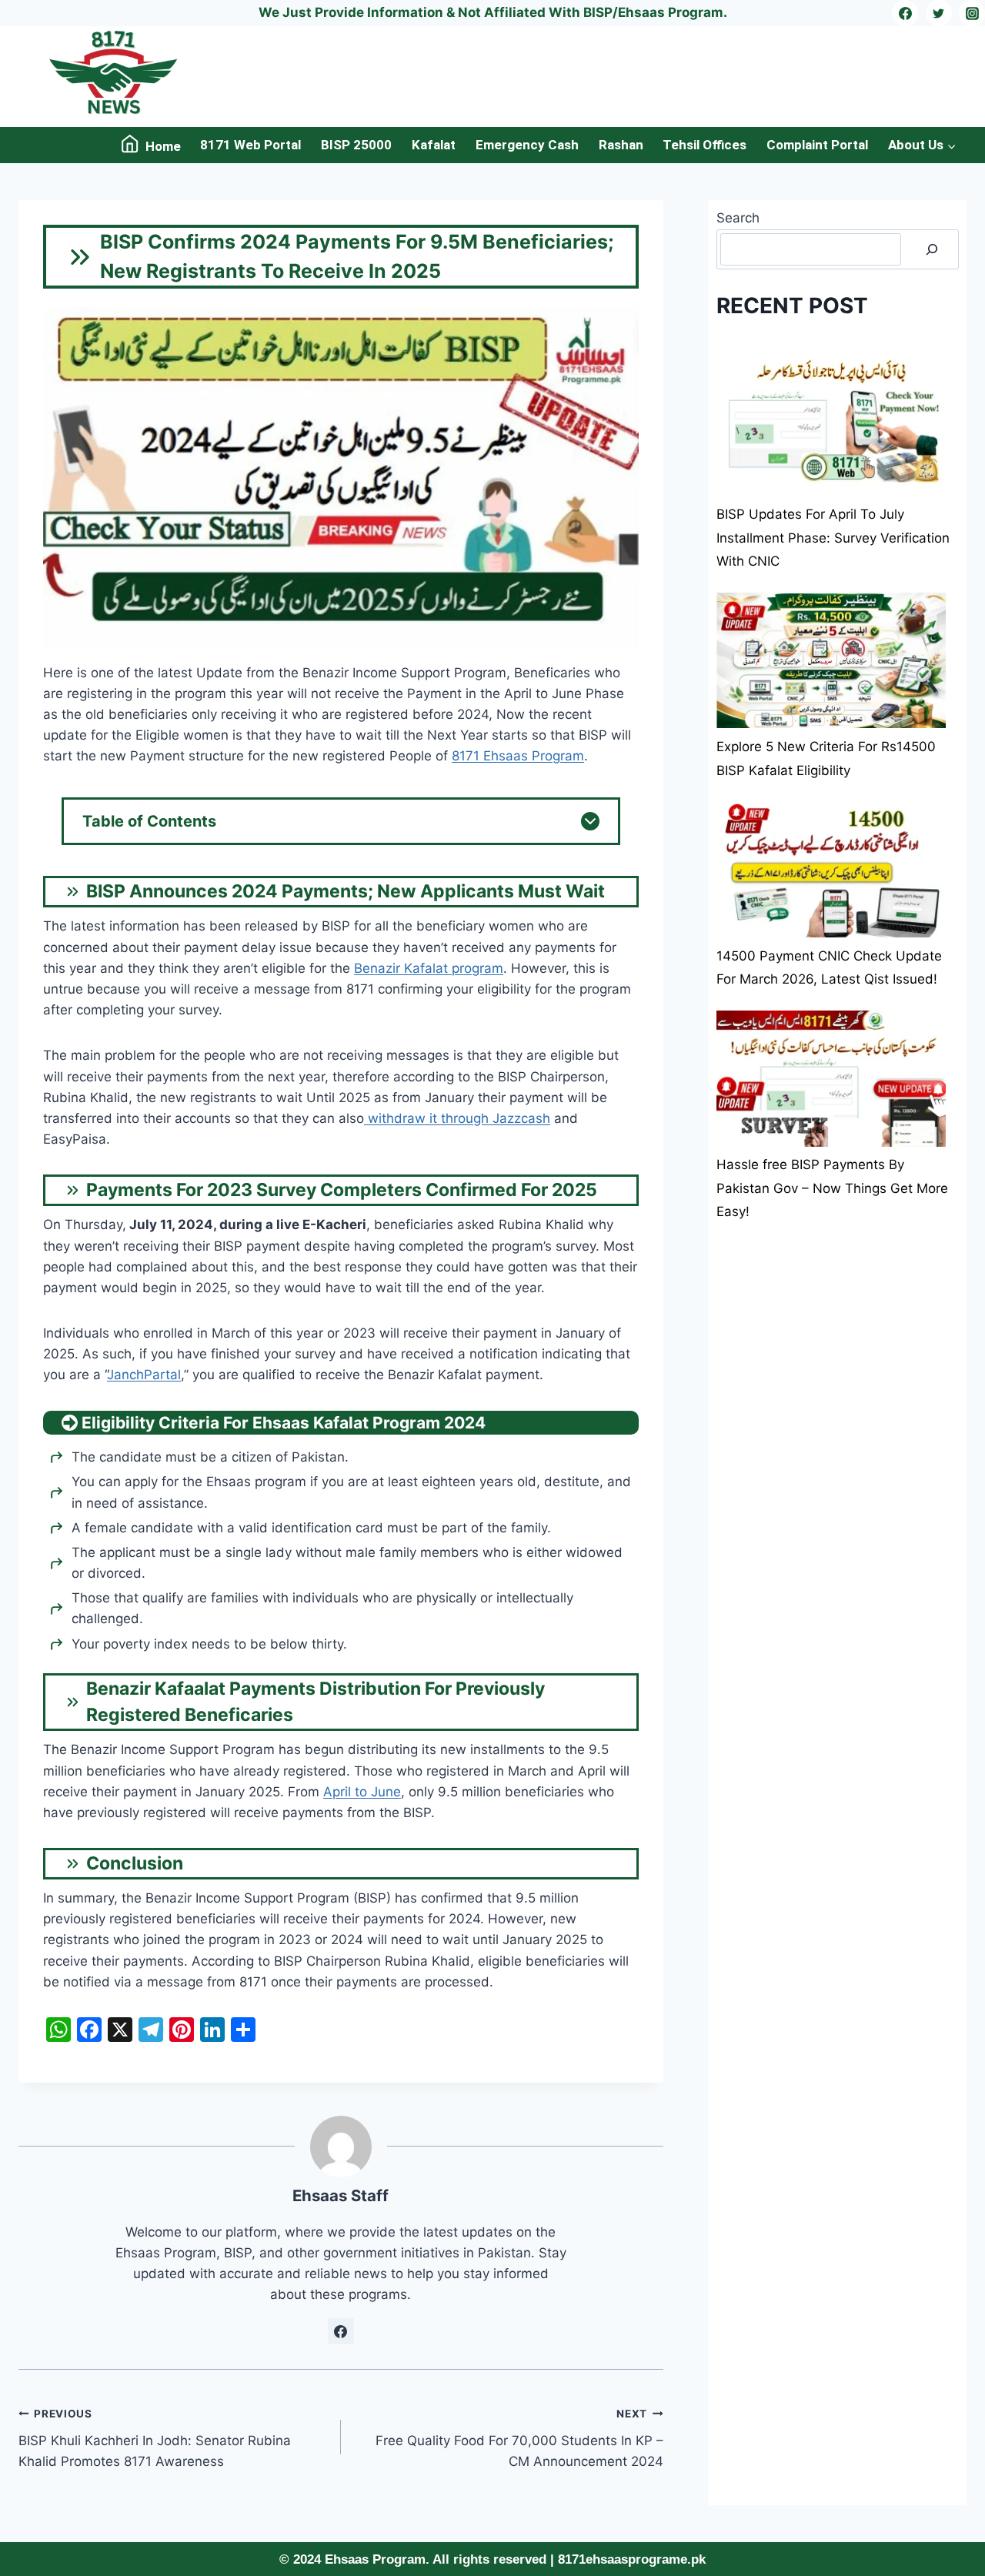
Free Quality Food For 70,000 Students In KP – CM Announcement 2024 (519, 2438)
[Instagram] (972, 13)
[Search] (932, 250)
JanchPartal (144, 1375)
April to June (362, 1792)
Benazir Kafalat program (429, 968)
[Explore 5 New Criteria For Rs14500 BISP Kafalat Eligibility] (831, 661)
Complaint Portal (817, 145)
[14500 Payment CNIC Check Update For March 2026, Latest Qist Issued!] (831, 869)
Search (738, 218)
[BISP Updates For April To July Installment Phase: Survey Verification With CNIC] (831, 428)
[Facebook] (905, 13)
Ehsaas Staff (341, 2195)
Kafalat (434, 145)
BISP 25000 (356, 145)
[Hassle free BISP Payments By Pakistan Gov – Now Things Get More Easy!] (831, 1079)
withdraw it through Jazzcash (457, 1118)
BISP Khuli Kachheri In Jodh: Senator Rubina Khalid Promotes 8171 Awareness (155, 2438)
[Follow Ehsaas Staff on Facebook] (341, 2331)
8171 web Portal (250, 145)
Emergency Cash (527, 145)
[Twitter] (939, 13)
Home (163, 146)
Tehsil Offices (705, 145)
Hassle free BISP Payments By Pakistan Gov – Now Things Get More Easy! (832, 1189)
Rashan (621, 145)
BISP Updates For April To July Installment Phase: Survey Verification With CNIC (833, 538)
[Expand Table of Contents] (590, 821)
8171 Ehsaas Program (518, 756)
